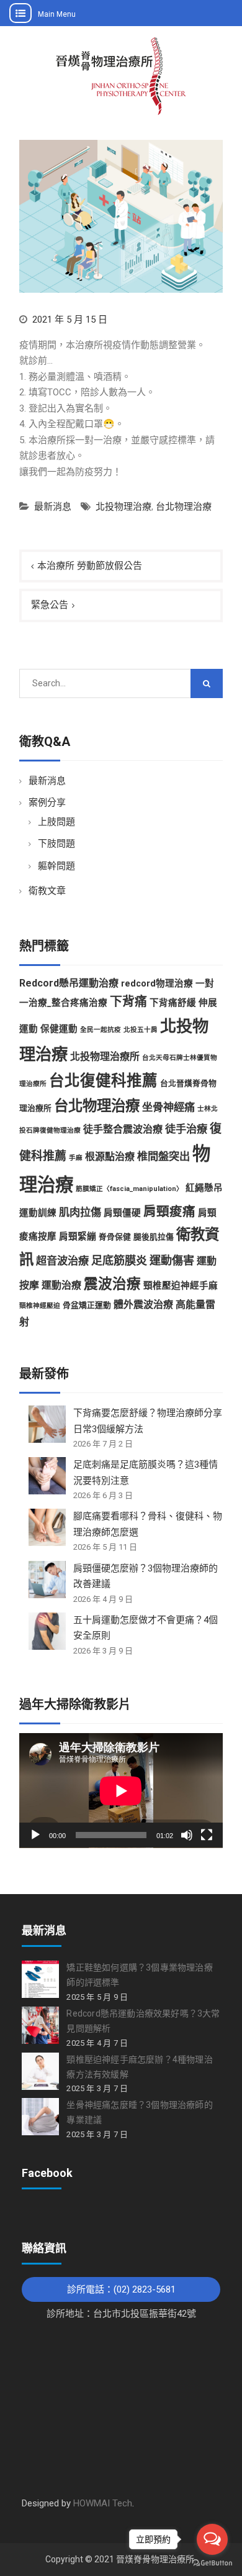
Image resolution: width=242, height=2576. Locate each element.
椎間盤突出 (164, 1156)
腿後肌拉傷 (154, 1237)
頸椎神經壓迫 (40, 1306)
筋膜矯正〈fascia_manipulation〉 (129, 1189)
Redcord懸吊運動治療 (69, 983)
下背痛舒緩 (173, 1003)
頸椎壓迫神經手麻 (181, 1286)
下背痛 (128, 1002)
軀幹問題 (56, 866)
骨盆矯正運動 (87, 1305)
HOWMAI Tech (103, 2503)
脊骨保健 (115, 1237)
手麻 (76, 1158)
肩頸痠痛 (169, 1212)
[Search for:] (121, 683)
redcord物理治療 (157, 983)
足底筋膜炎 (119, 1260)
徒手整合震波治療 (123, 1129)
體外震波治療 (143, 1304)
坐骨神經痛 (168, 1107)
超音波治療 (62, 1261)
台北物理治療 (184, 507)
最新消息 (53, 507)
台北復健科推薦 (103, 1081)
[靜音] (187, 1835)
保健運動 (59, 1029)
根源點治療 (110, 1157)
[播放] (35, 1835)
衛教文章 (47, 891)
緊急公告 (50, 605)
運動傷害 (172, 1260)
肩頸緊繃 (78, 1236)
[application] (121, 1791)
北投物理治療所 (105, 1056)
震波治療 (112, 1284)
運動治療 (61, 1285)
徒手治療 (186, 1129)
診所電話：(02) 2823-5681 (121, 2289)
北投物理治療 (123, 507)
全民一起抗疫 (101, 1030)
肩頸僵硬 (122, 1213)
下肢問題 (56, 844)
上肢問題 (56, 822)
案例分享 (47, 803)
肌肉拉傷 (80, 1212)
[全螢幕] (207, 1835)
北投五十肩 (141, 1030)
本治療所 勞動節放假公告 (90, 566)
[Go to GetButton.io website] (212, 2563)
